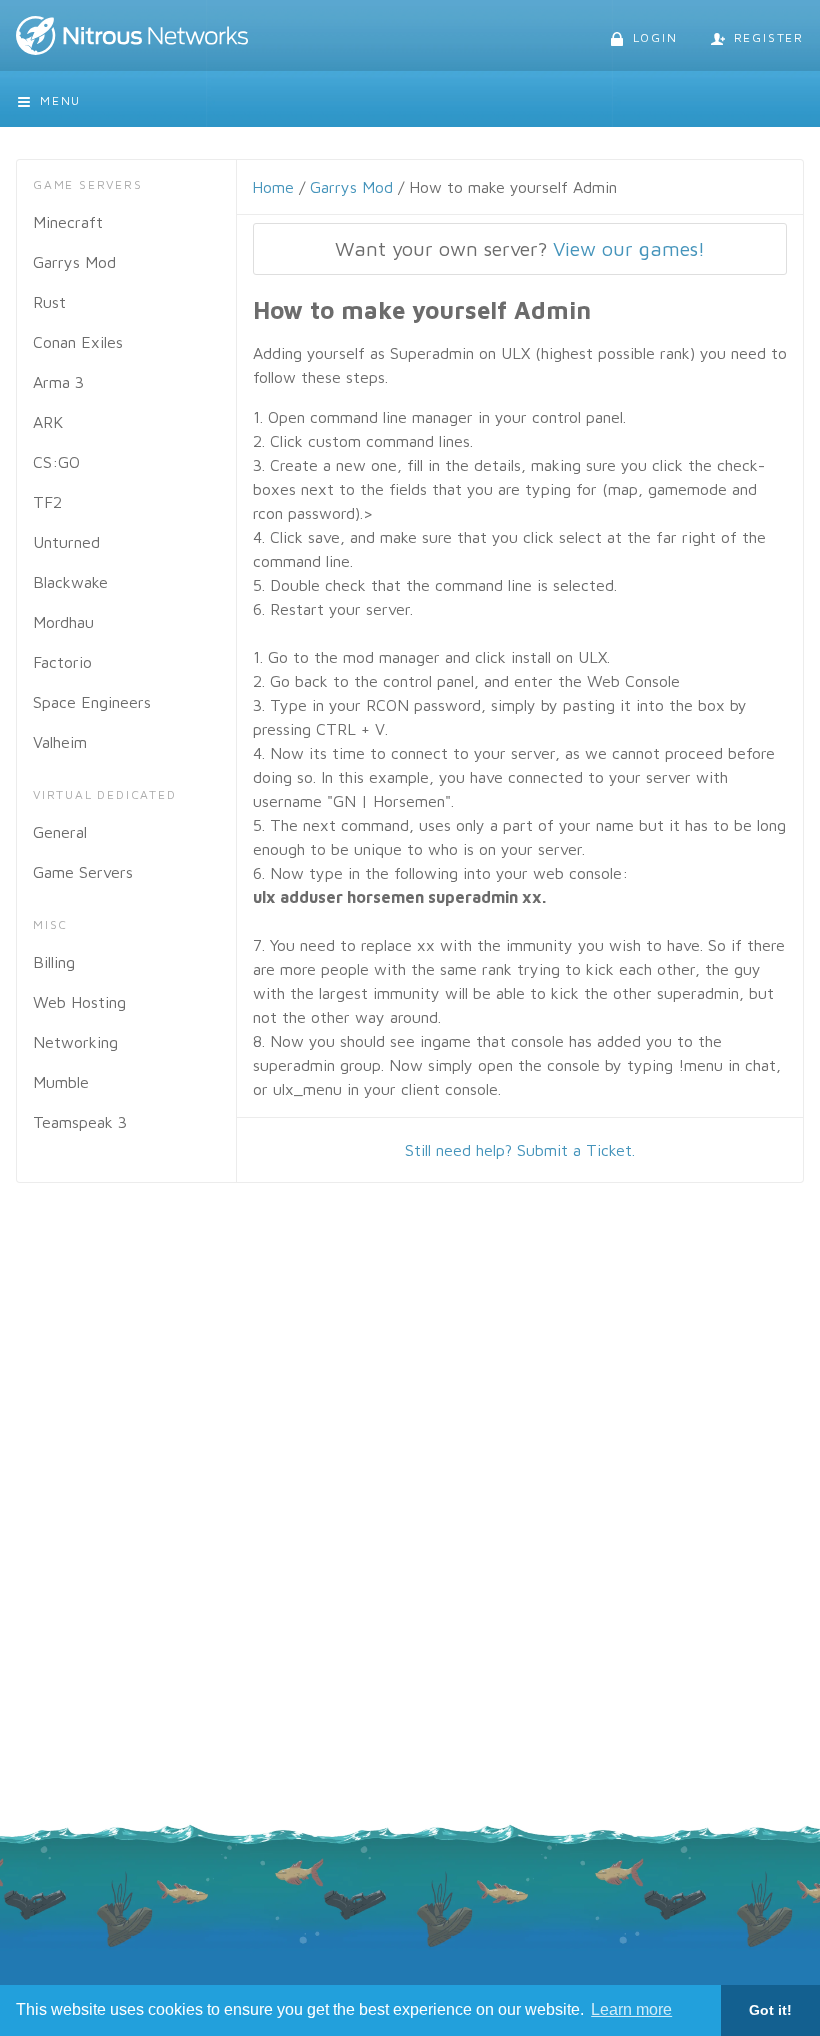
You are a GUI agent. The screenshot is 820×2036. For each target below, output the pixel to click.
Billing (54, 962)
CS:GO (56, 462)
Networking (75, 1042)
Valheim (60, 742)
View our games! (629, 248)
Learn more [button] (631, 2009)
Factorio (62, 662)
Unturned (66, 542)
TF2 (47, 502)
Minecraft (68, 222)
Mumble (61, 1082)
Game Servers (83, 872)
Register (769, 37)
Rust (49, 302)
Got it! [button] (770, 2010)
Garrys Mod (74, 262)
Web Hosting (79, 1002)
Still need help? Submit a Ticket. (520, 1150)
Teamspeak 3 (80, 1122)
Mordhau (63, 622)
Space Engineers (92, 702)
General (60, 832)
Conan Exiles (78, 342)
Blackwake (70, 582)
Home (273, 187)
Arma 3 (58, 382)
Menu (60, 100)
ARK (48, 422)
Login (655, 37)
